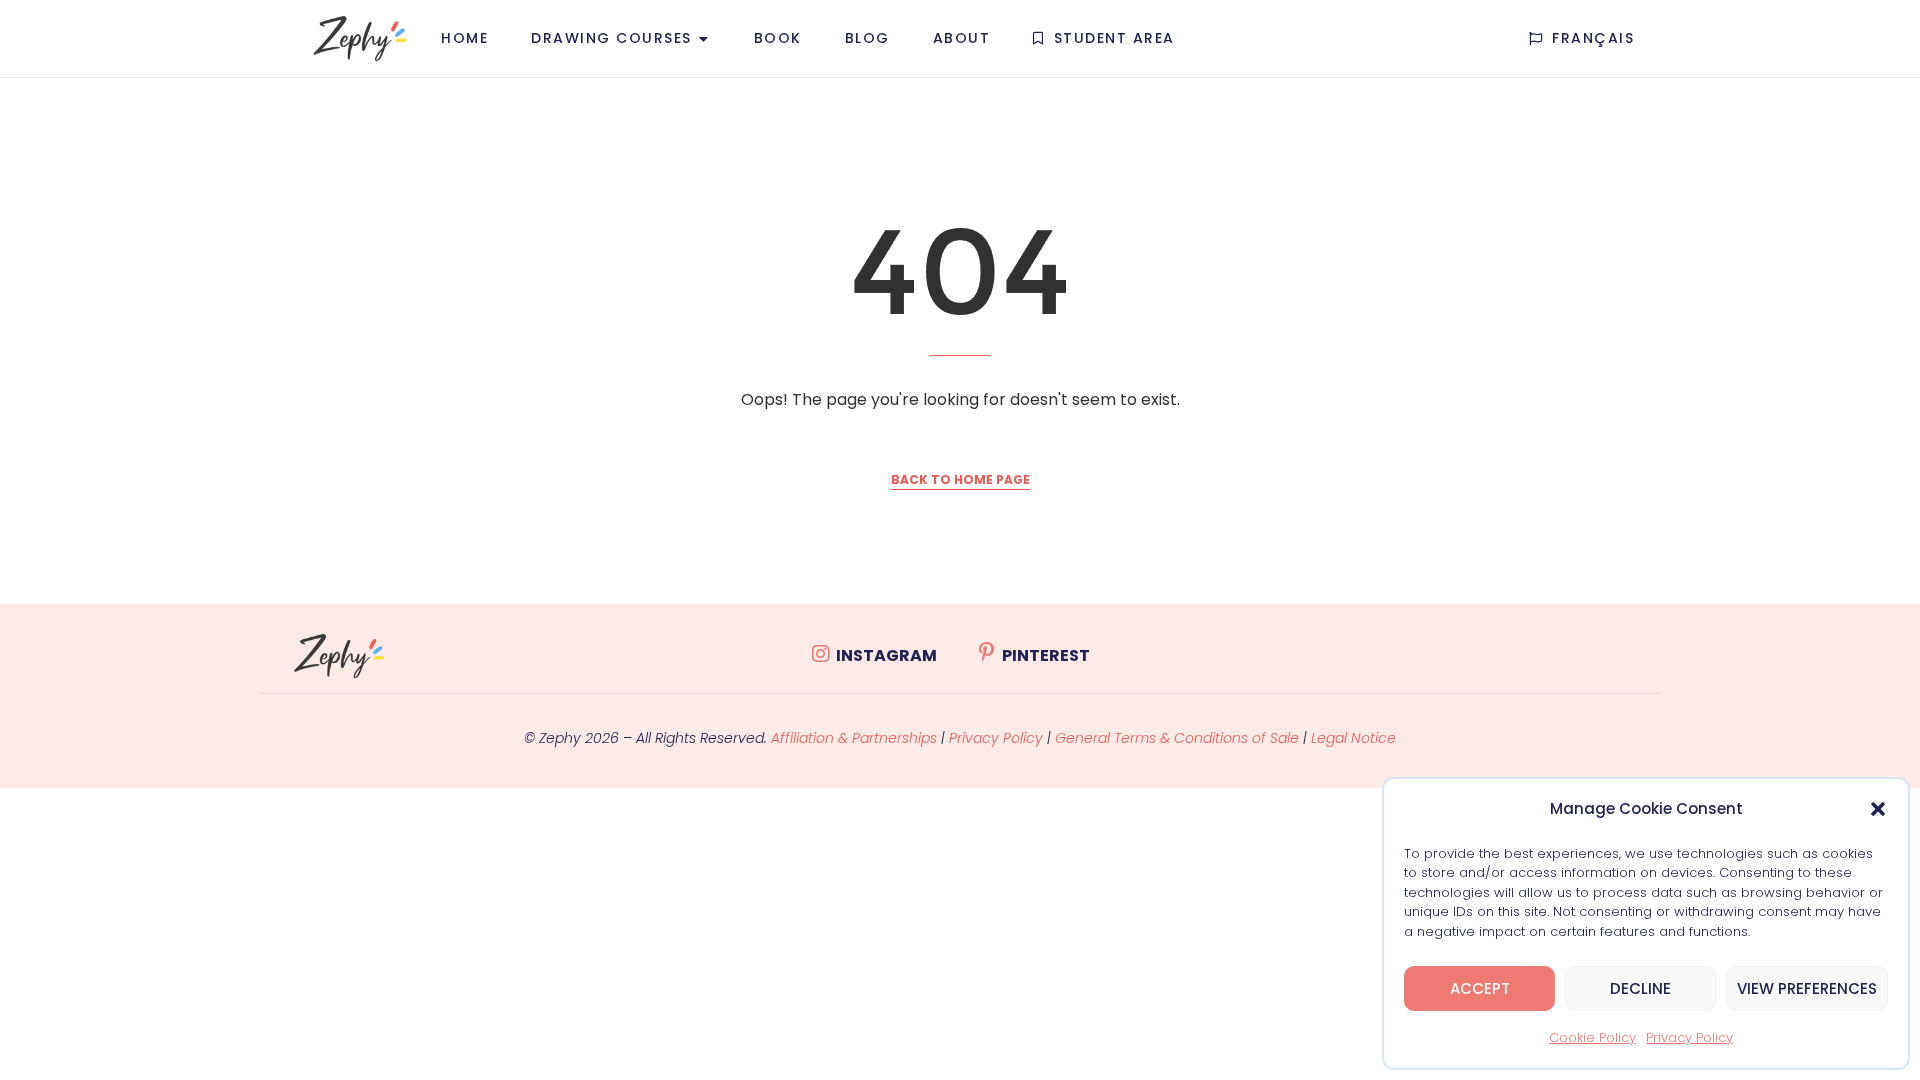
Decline (1640, 988)
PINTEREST (1046, 655)
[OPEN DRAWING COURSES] (704, 38)
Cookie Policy (1592, 1037)
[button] (1878, 809)
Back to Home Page (960, 479)
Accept (1480, 988)
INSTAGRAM (886, 655)
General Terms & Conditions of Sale (1179, 738)
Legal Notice (1353, 738)
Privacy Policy (1689, 1037)
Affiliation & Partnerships (854, 738)
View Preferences (1807, 988)
